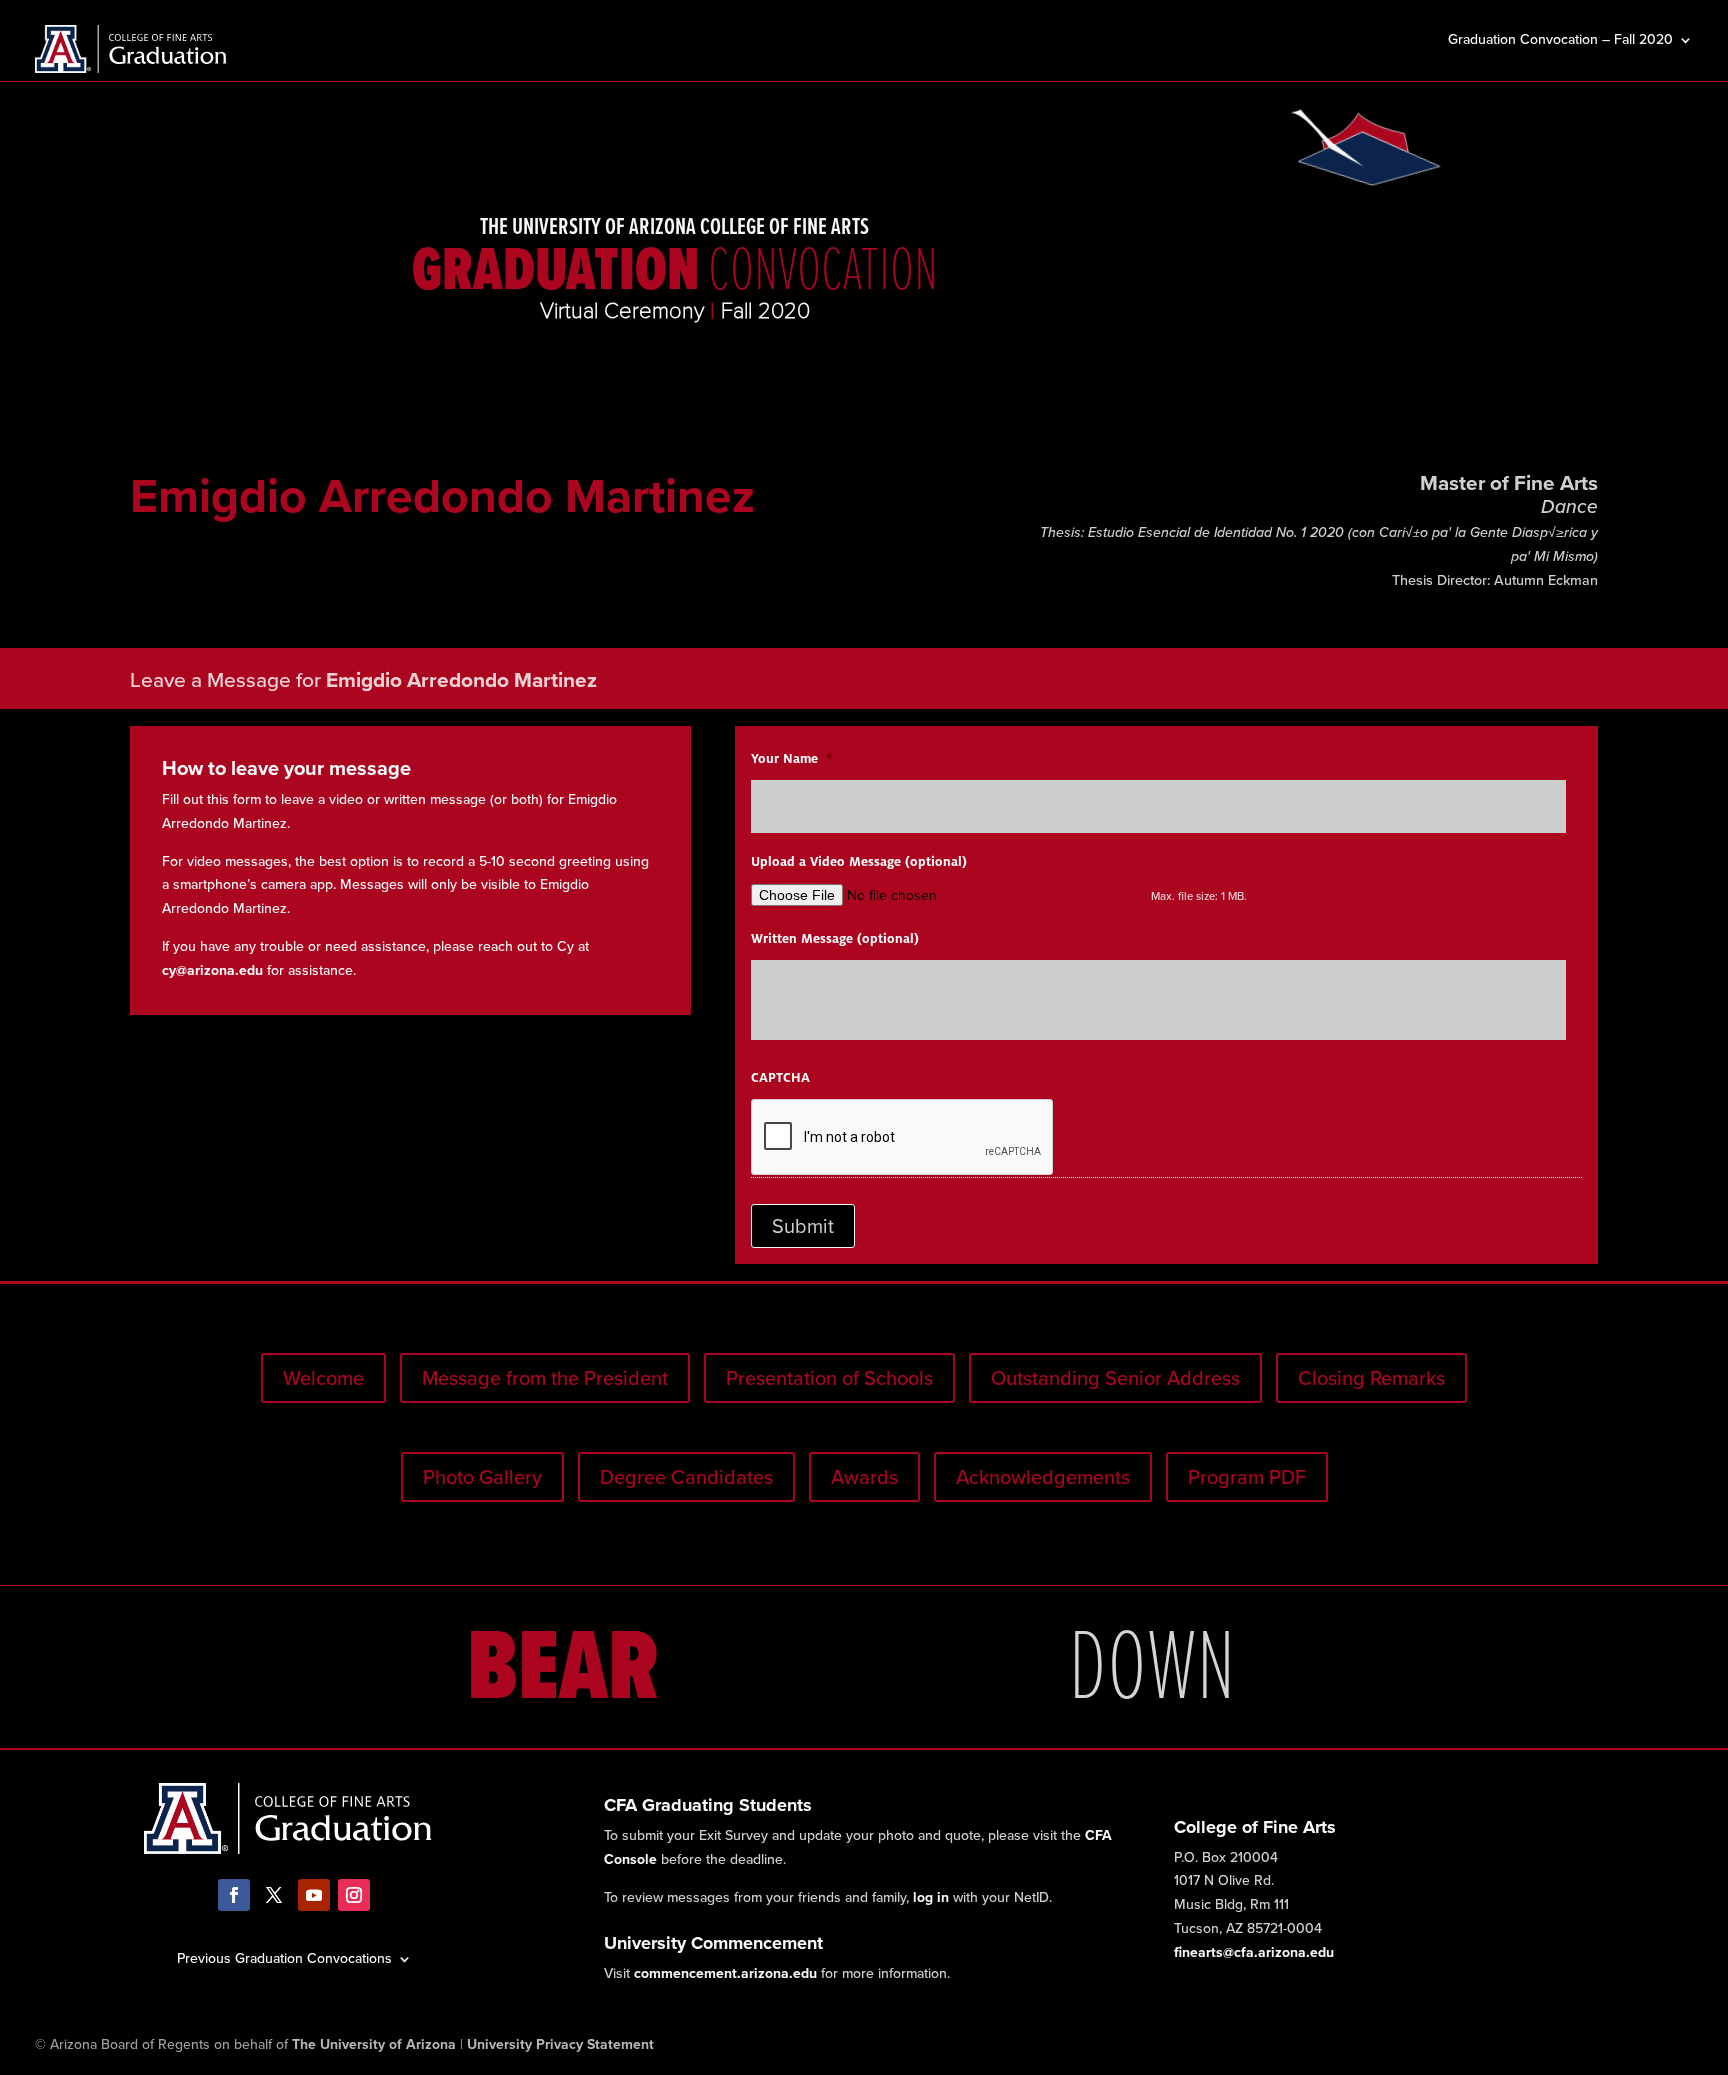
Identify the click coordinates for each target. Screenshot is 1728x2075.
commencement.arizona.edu (725, 1973)
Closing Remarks (1371, 1378)
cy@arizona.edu (212, 970)
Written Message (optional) (835, 939)
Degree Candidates (686, 1477)
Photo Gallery (482, 1477)
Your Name (792, 759)
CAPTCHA (780, 1078)
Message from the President (545, 1378)
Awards (864, 1477)
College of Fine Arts (1255, 1827)
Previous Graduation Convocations (284, 1957)
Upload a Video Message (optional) (859, 862)
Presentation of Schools (829, 1378)
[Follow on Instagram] (354, 1895)
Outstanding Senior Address (1115, 1378)
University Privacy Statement (560, 2044)
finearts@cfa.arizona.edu (1254, 1952)
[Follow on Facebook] (234, 1895)
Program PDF (1247, 1477)
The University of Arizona (374, 2044)
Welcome (323, 1378)
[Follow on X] (274, 1895)
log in (931, 1897)
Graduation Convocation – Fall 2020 (1560, 41)
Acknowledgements (1043, 1477)
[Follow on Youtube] (314, 1895)
